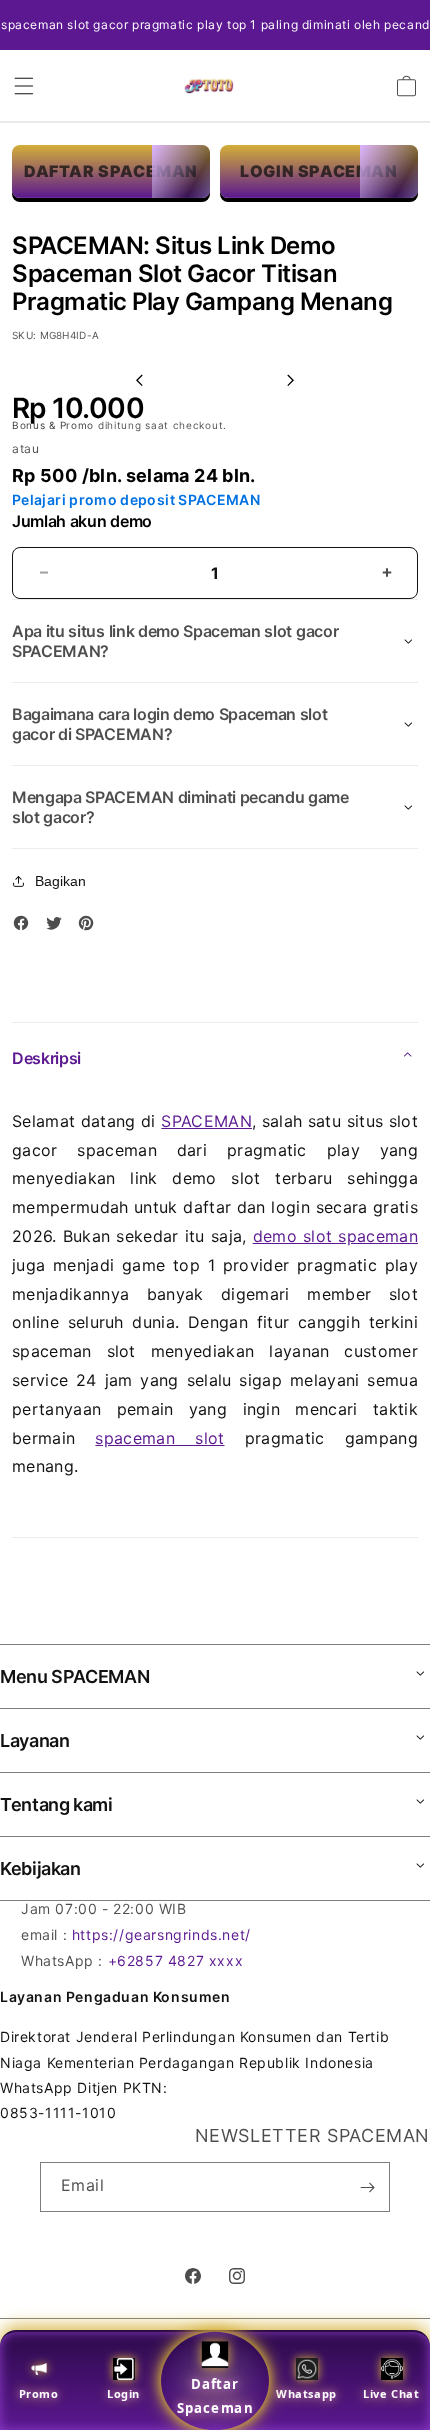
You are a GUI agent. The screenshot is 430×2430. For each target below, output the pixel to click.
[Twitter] (59, 926)
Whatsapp (306, 2393)
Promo (39, 2393)
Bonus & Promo (55, 425)
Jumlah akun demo (82, 521)
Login (123, 2393)
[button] (24, 86)
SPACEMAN (206, 1121)
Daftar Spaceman (214, 2396)
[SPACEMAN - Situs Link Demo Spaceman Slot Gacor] (208, 86)
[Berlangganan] (367, 2187)
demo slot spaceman (335, 1236)
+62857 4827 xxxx (176, 1960)
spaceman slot (159, 1438)
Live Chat (391, 2393)
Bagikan (60, 881)
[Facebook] (26, 926)
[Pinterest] (91, 926)
